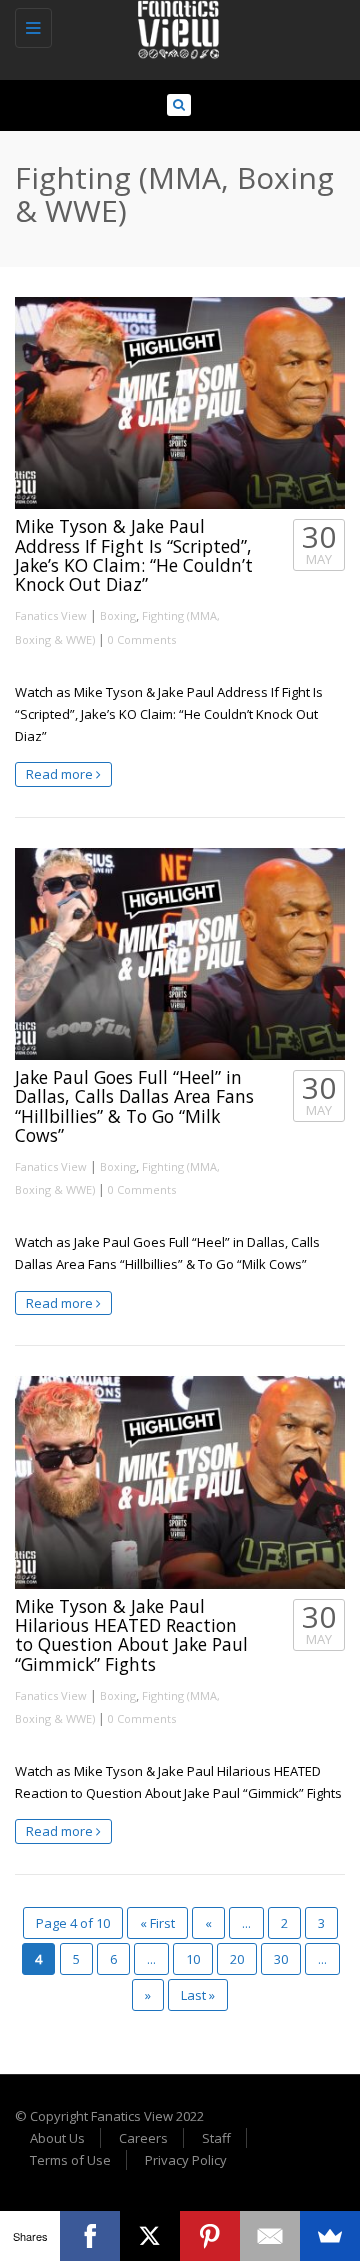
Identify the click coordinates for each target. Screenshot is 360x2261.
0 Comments (142, 639)
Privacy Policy (186, 2160)
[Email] (270, 2236)
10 (193, 1959)
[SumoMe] (330, 2236)
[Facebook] (90, 2236)
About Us (57, 2138)
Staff (216, 2138)
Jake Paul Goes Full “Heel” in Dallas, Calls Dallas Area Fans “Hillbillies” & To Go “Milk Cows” (134, 1106)
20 (237, 1959)
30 (281, 1959)
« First (157, 1923)
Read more (61, 774)
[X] (150, 2236)
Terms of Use (70, 2160)
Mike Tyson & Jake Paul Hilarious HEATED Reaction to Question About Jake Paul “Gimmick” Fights (131, 1635)
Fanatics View (51, 615)
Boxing (118, 615)
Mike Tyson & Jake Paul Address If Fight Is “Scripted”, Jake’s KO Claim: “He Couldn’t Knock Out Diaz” (134, 555)
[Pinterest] (210, 2236)
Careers (143, 2138)
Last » (198, 1995)
